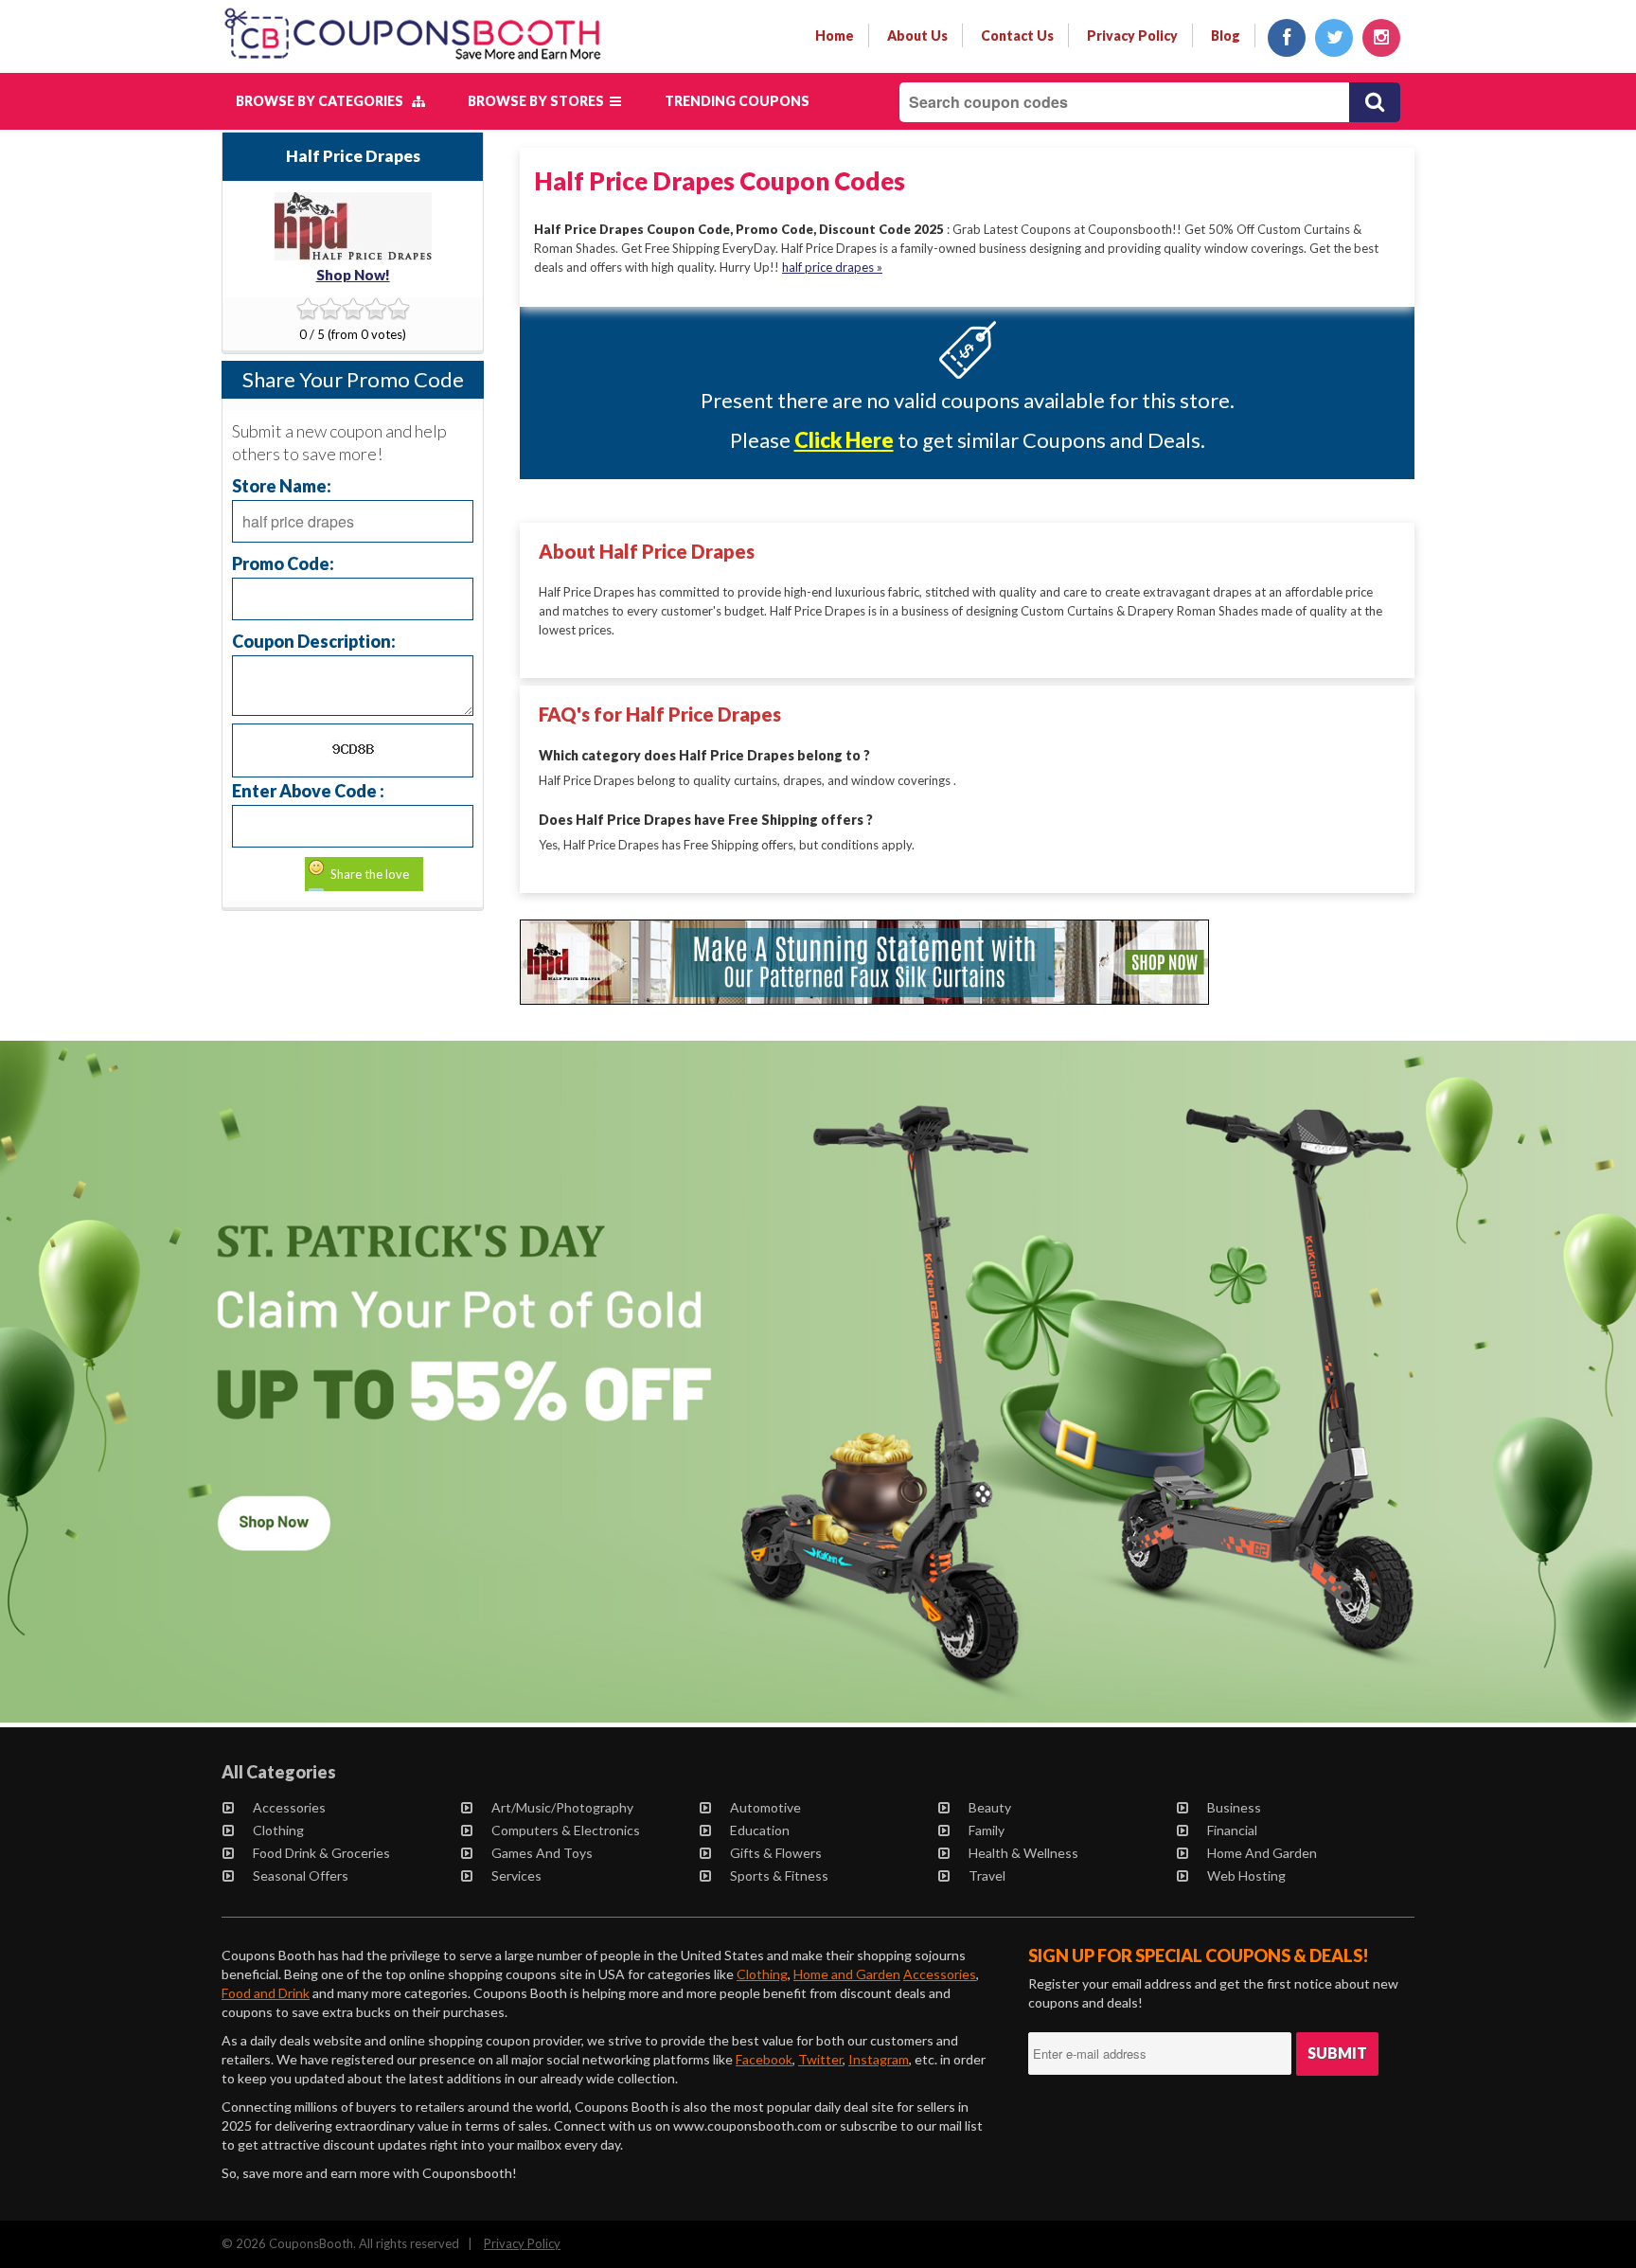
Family (987, 1830)
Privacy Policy (522, 2243)
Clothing (278, 1830)
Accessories (289, 1807)
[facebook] (1287, 38)
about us (917, 36)
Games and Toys (542, 1853)
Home (835, 36)
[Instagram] (1381, 38)
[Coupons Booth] (412, 63)
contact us (1017, 36)
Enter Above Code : (308, 790)
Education (760, 1830)
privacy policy (1132, 36)
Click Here (844, 440)
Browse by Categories (324, 101)
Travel (987, 1875)
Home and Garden (1262, 1853)
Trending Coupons (737, 101)
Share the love (370, 874)
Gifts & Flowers (776, 1853)
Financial (1232, 1830)
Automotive (765, 1807)
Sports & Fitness (779, 1875)
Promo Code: (283, 563)
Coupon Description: (314, 641)
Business (1234, 1807)
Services (516, 1875)
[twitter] (1334, 38)
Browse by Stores (539, 101)
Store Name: (282, 485)
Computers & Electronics (566, 1830)
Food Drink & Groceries (321, 1853)
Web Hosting (1246, 1875)
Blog (1226, 36)
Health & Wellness (1023, 1853)
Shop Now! (353, 275)
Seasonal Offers (301, 1875)
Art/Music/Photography (562, 1807)
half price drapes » (832, 267)
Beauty (990, 1807)
